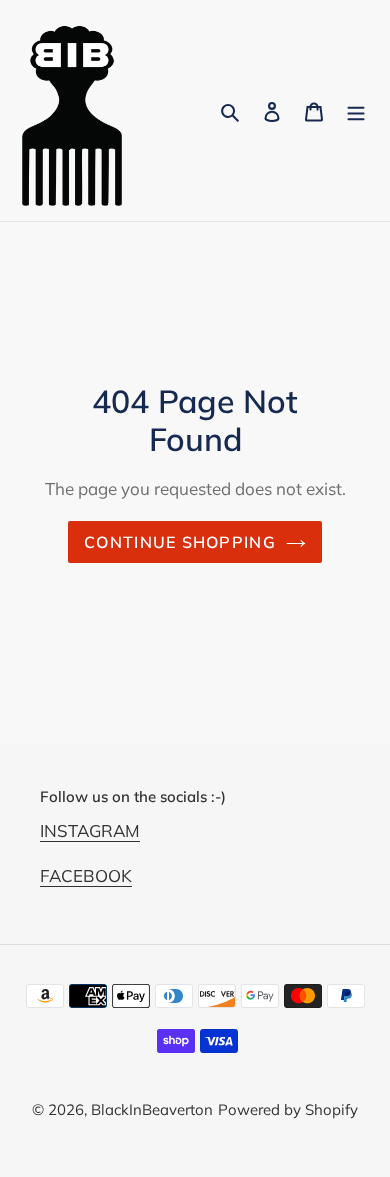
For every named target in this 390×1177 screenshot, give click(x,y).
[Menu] (356, 110)
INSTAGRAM (90, 830)
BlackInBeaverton (152, 1109)
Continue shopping (180, 542)
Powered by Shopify (288, 1109)
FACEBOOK (86, 875)
